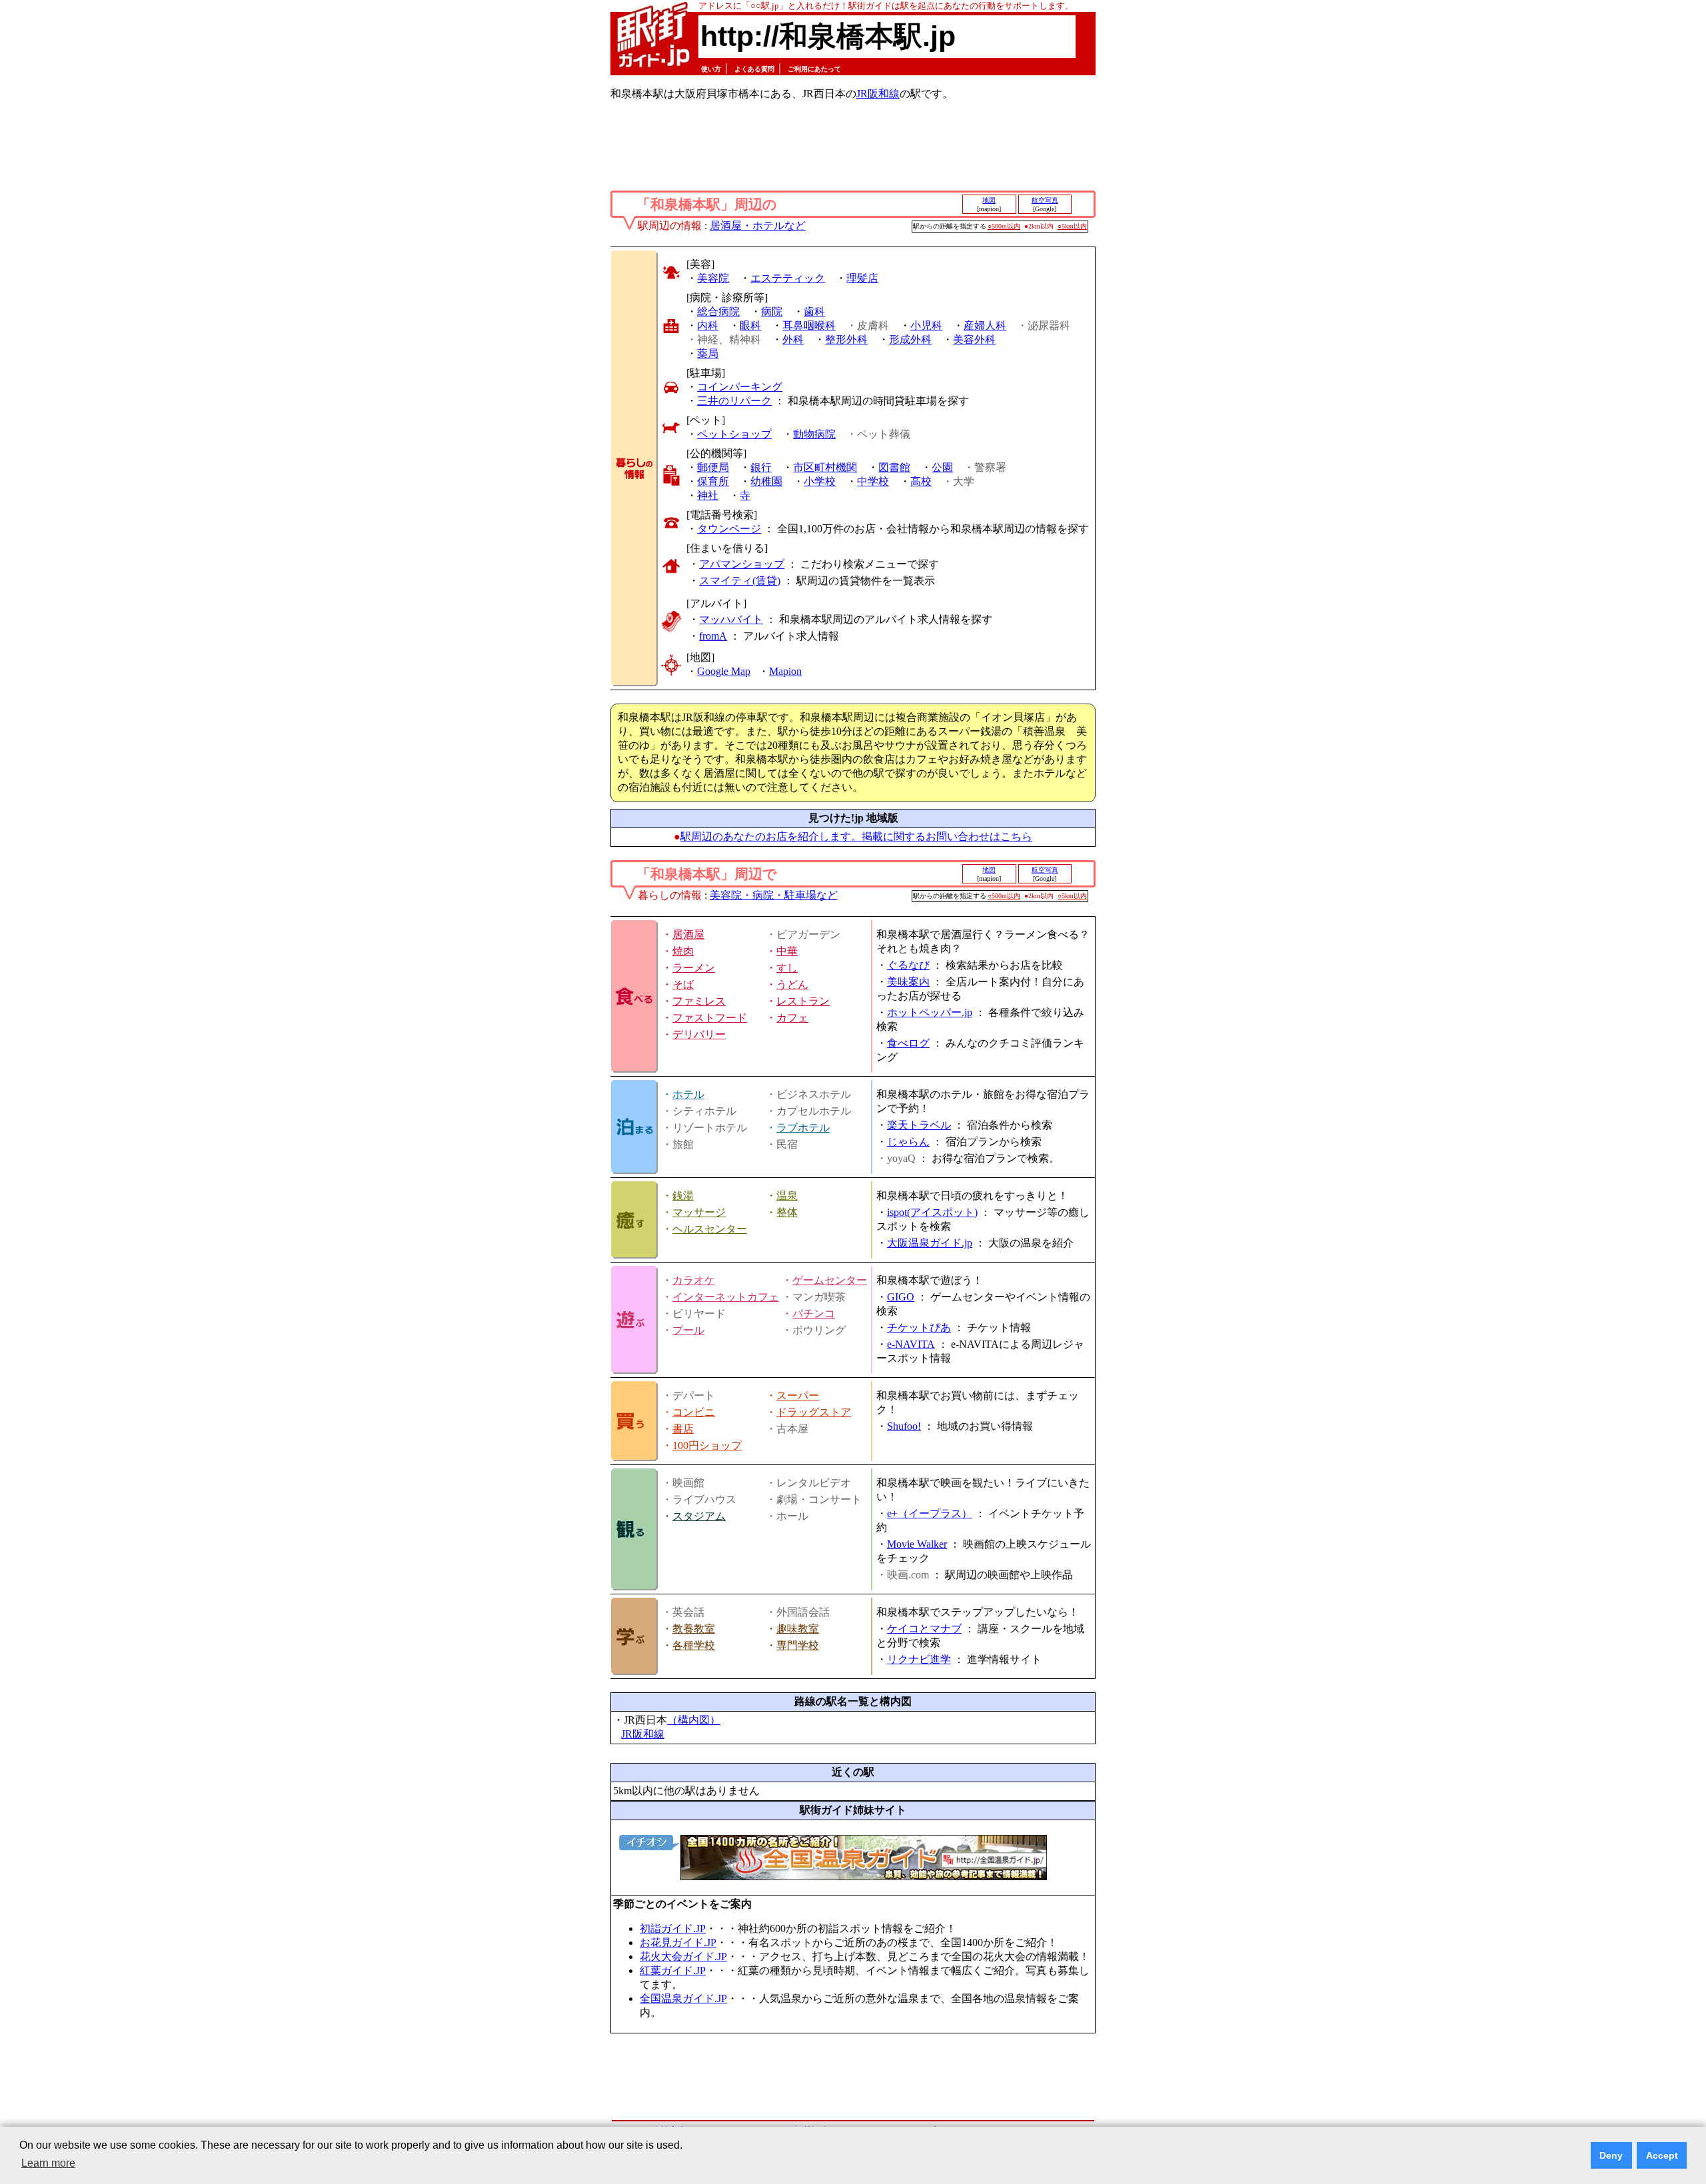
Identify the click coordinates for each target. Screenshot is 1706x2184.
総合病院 (718, 311)
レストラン (803, 1001)
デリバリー (699, 1034)
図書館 (894, 467)
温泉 (787, 1196)
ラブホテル (803, 1128)
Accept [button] (1662, 2155)
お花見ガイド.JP (678, 1942)
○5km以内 (1072, 226)
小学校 (820, 481)
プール (688, 1330)
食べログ (908, 1043)
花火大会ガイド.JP (683, 1956)
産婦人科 (985, 325)
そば (683, 984)
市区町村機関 (825, 467)
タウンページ (729, 529)
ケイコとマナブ (924, 1629)
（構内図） (694, 1720)
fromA (713, 636)
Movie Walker (917, 1544)
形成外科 (910, 339)
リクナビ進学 (919, 1659)
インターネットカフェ (726, 1297)
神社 (708, 495)
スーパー (798, 1395)
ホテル (688, 1094)
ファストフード (710, 1018)
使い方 (711, 69)
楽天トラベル (919, 1125)
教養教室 (694, 1629)
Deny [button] (1611, 2155)
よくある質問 (754, 69)
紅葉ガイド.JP (673, 1970)
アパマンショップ (742, 564)
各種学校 (694, 1645)
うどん (792, 984)
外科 (793, 339)
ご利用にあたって (814, 69)
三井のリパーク (734, 401)
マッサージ (699, 1212)
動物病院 (814, 434)
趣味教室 (798, 1629)
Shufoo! (904, 1426)
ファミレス (699, 1001)
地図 (989, 200)
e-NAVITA (911, 1344)
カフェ (792, 1018)
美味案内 (908, 982)
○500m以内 (1004, 226)
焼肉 (683, 951)
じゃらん (908, 1142)
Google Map (724, 671)
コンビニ (694, 1412)
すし (787, 968)
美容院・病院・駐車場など (774, 895)
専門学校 (798, 1645)
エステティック (788, 278)
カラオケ (694, 1280)
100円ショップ (707, 1445)
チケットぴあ (919, 1328)
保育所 (713, 481)
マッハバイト (731, 619)
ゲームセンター (830, 1280)
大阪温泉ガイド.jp (930, 1243)
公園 (942, 467)
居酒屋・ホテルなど (758, 226)
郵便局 (713, 467)
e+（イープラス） (930, 1513)
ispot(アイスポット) (932, 1212)
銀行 (761, 467)
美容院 (713, 278)
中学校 (873, 481)
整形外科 (846, 339)
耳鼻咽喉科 (809, 325)
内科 (708, 325)
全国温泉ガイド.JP (683, 1998)
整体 (787, 1212)
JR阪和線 (878, 94)
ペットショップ (734, 434)
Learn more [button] (48, 2163)
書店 (683, 1429)
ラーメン (694, 968)
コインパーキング (740, 387)
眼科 (750, 325)
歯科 (814, 311)
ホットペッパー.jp (930, 1012)
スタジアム (699, 1516)
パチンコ (814, 1314)
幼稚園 (766, 481)
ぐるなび (908, 965)
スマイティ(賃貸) (740, 581)
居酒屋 (688, 934)
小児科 (926, 325)
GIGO (901, 1297)
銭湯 (683, 1196)
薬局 (708, 353)
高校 (921, 481)
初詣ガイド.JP (673, 1928)
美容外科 (974, 339)
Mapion (785, 671)
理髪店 (862, 278)
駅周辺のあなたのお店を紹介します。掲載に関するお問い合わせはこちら (856, 836)
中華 (787, 951)
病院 (772, 311)
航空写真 (1045, 200)
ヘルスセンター (710, 1229)
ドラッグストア (814, 1412)
